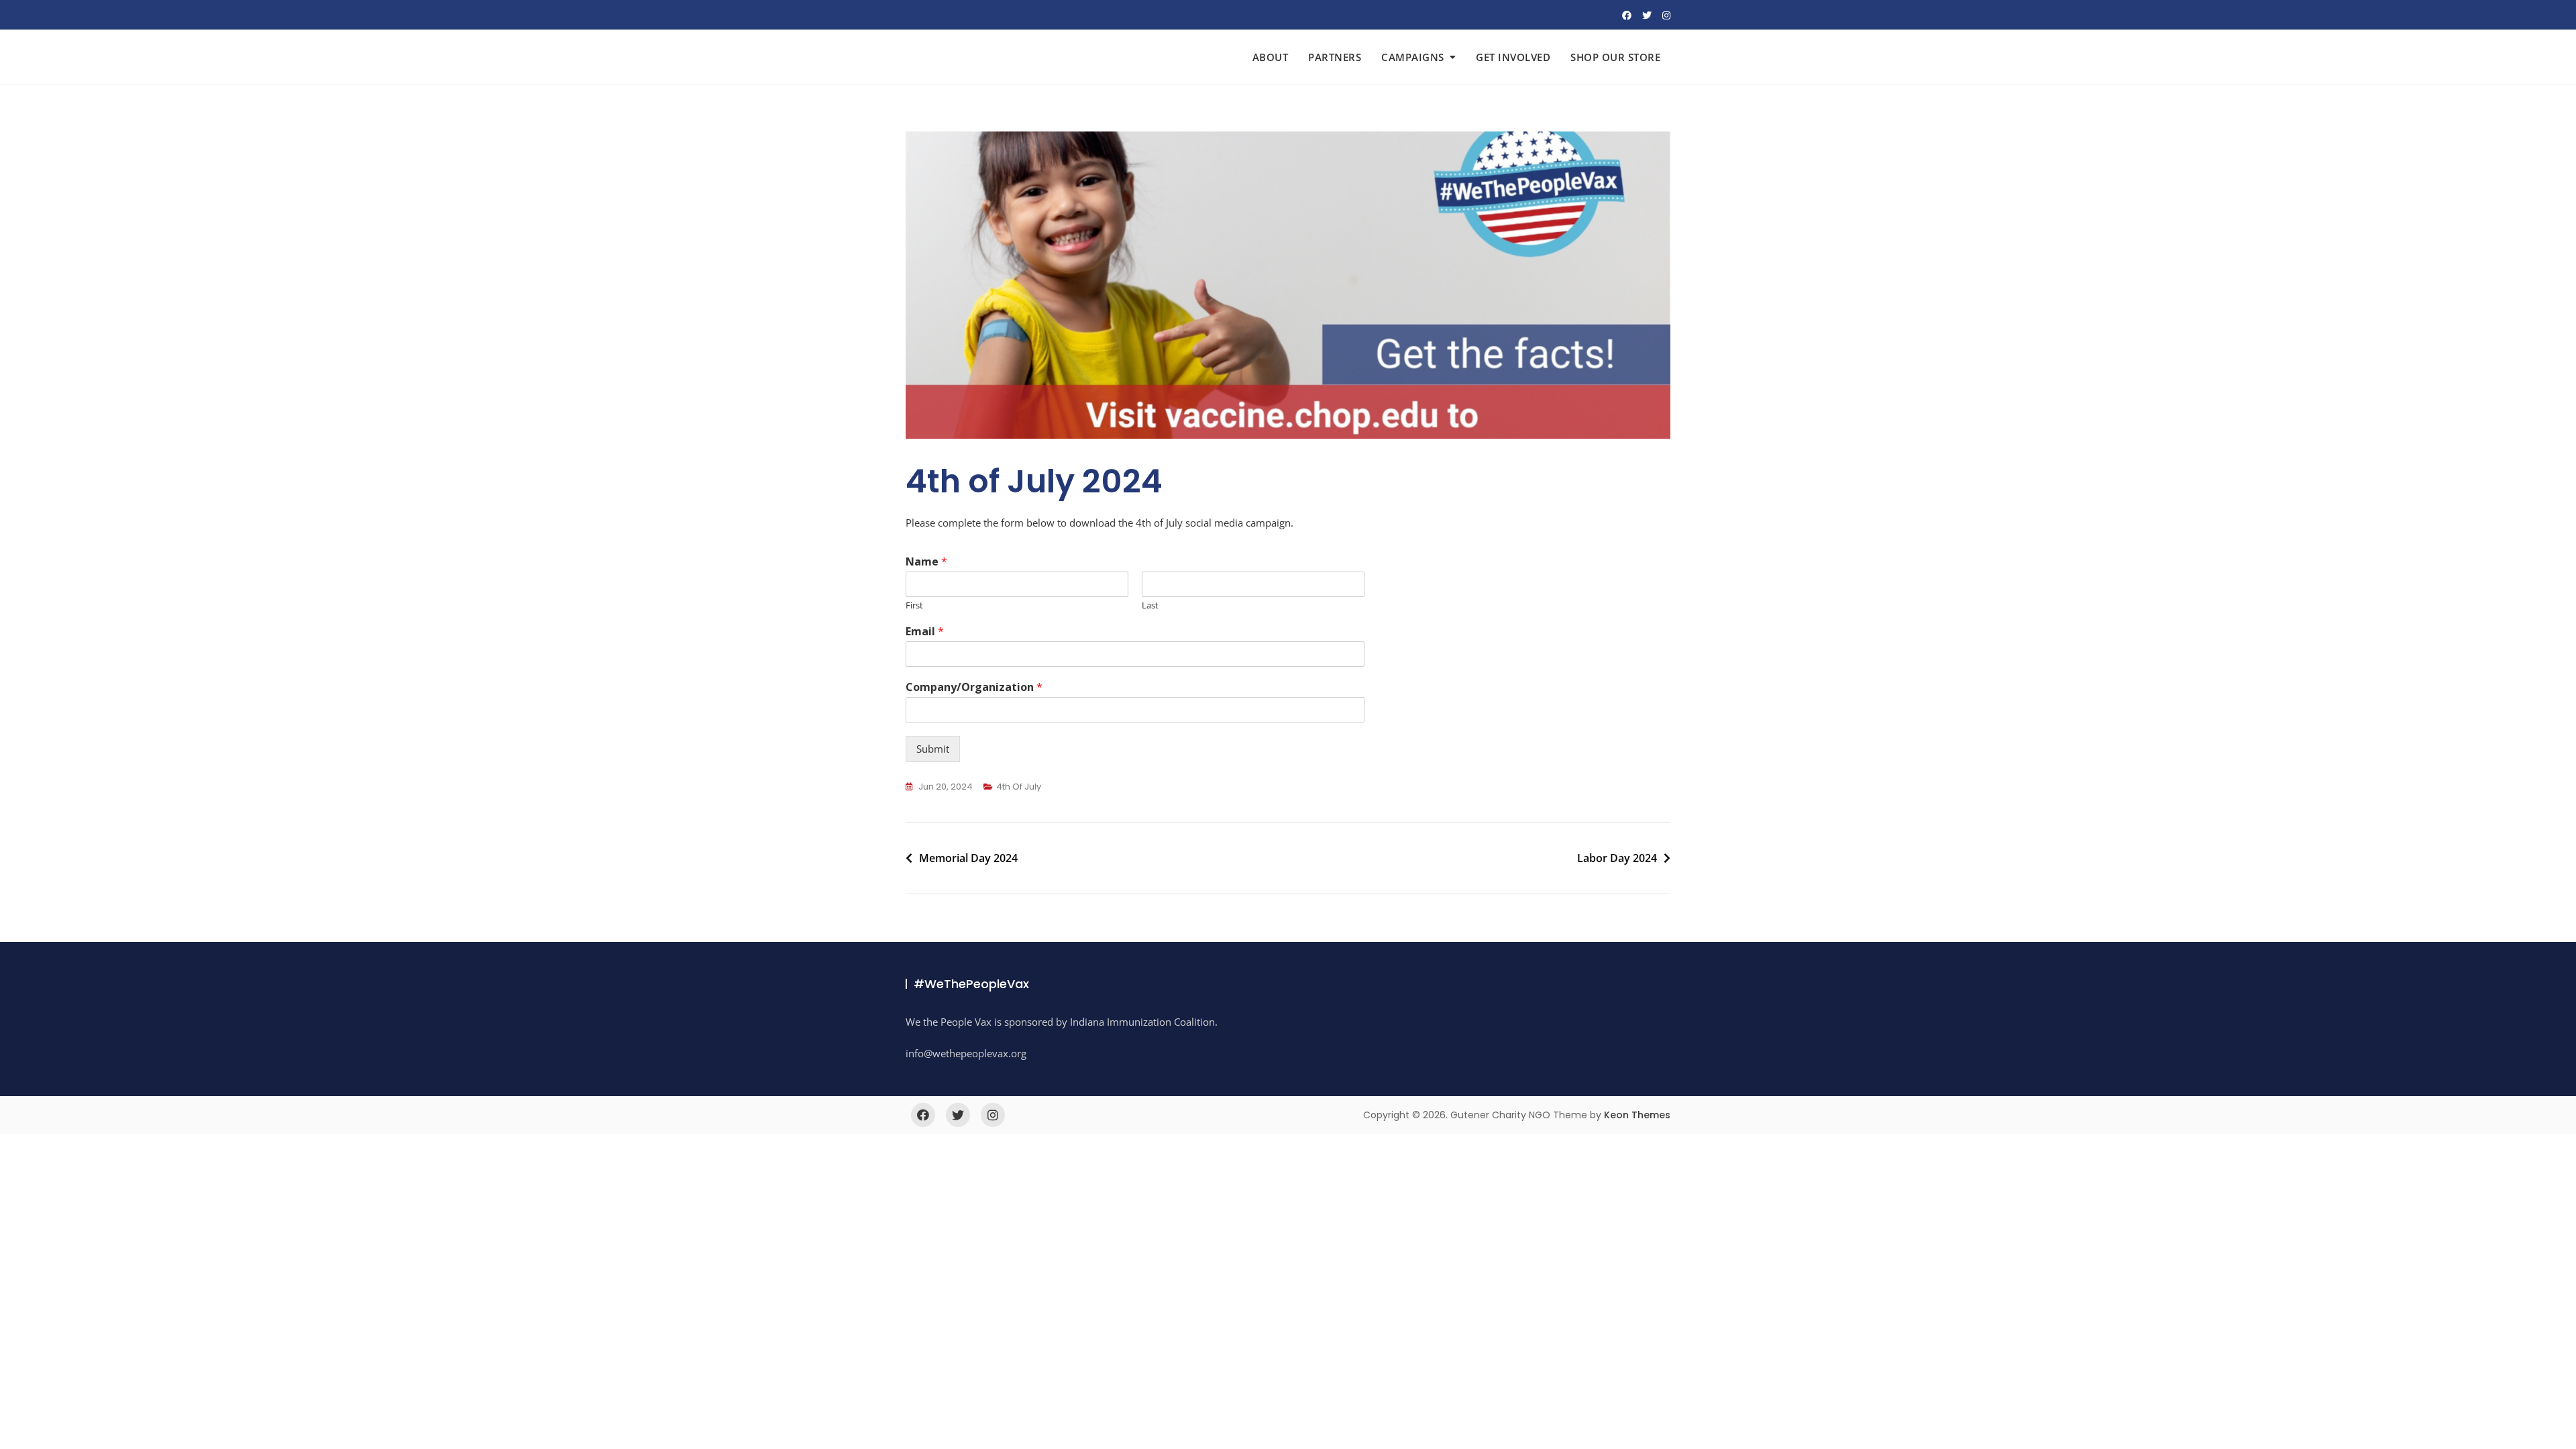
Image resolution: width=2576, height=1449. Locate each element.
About (1271, 57)
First (914, 605)
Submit (933, 749)
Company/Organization (974, 687)
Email (925, 632)
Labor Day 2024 (1617, 858)
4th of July (1019, 787)
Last (1150, 605)
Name (926, 562)
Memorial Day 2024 (968, 858)
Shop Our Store (1615, 57)
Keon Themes (1637, 1115)
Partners (1335, 57)
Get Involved (1513, 57)
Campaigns (1413, 57)
